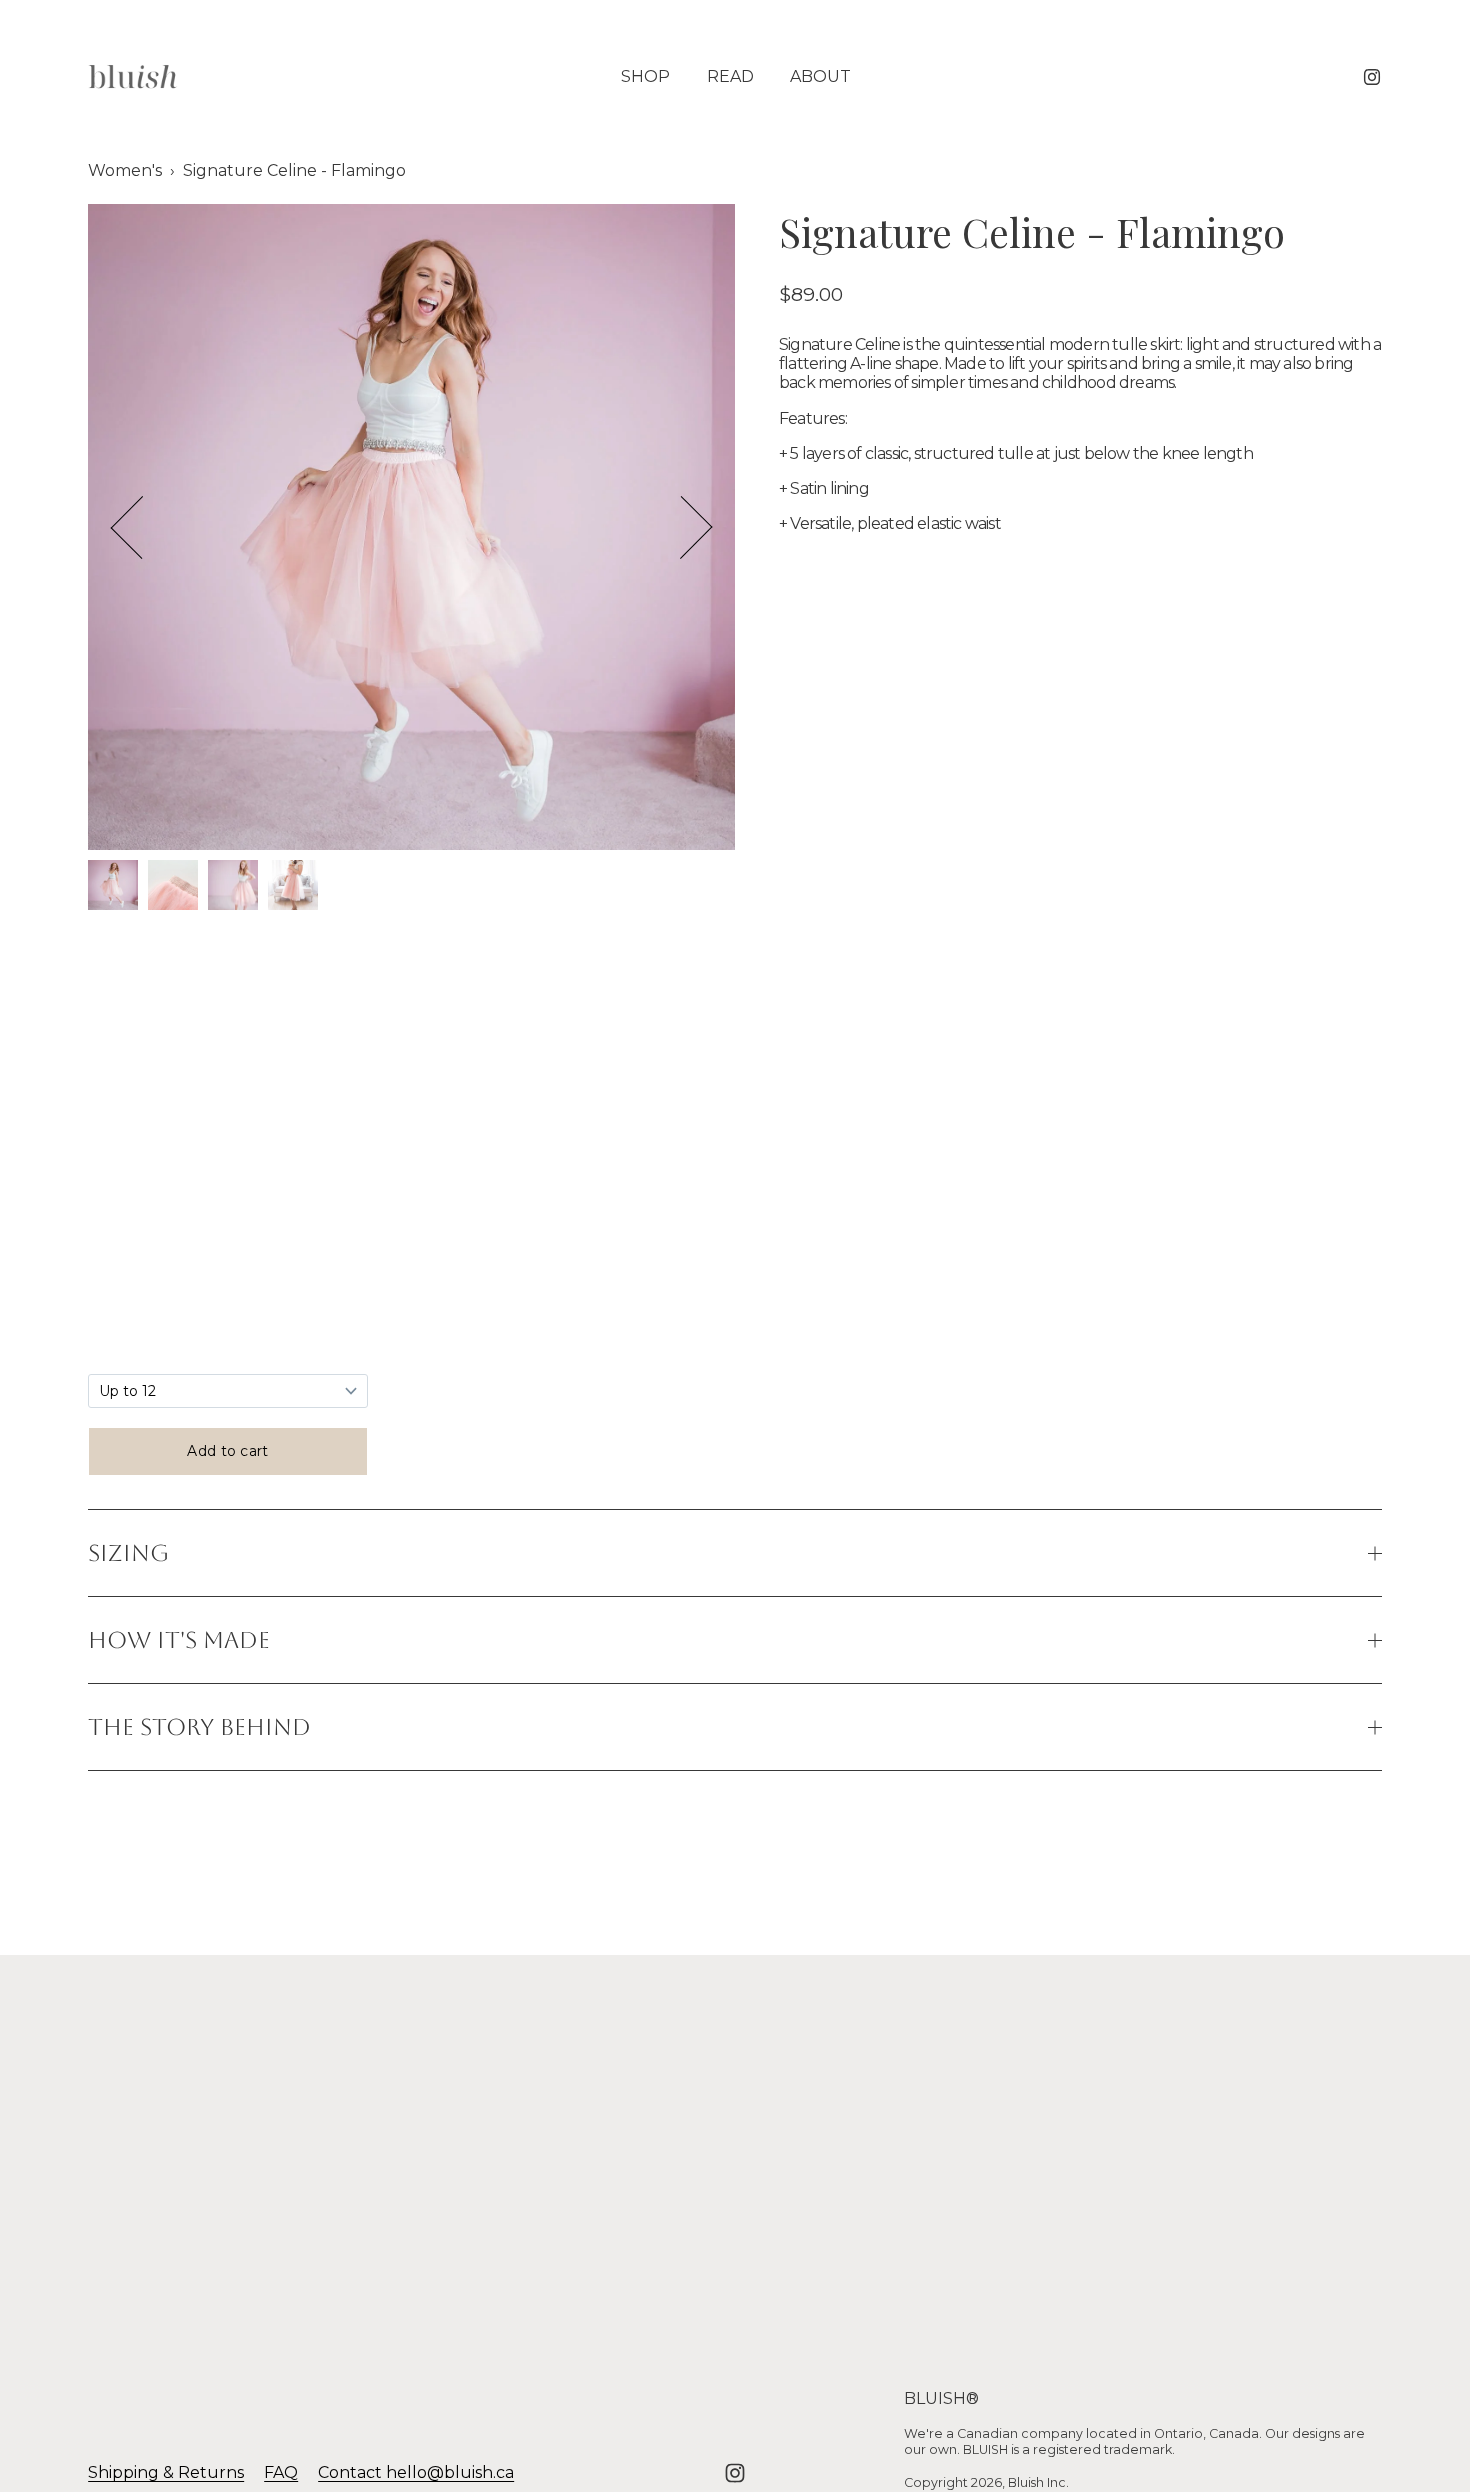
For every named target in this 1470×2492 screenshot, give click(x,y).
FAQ (281, 2472)
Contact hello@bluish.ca (416, 2472)
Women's (125, 170)
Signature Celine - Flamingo (294, 170)
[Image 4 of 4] (293, 887)
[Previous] (142, 527)
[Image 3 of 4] (233, 887)
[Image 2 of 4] (173, 887)
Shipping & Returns (166, 2472)
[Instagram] (1372, 77)
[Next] (681, 527)
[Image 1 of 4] (113, 887)
